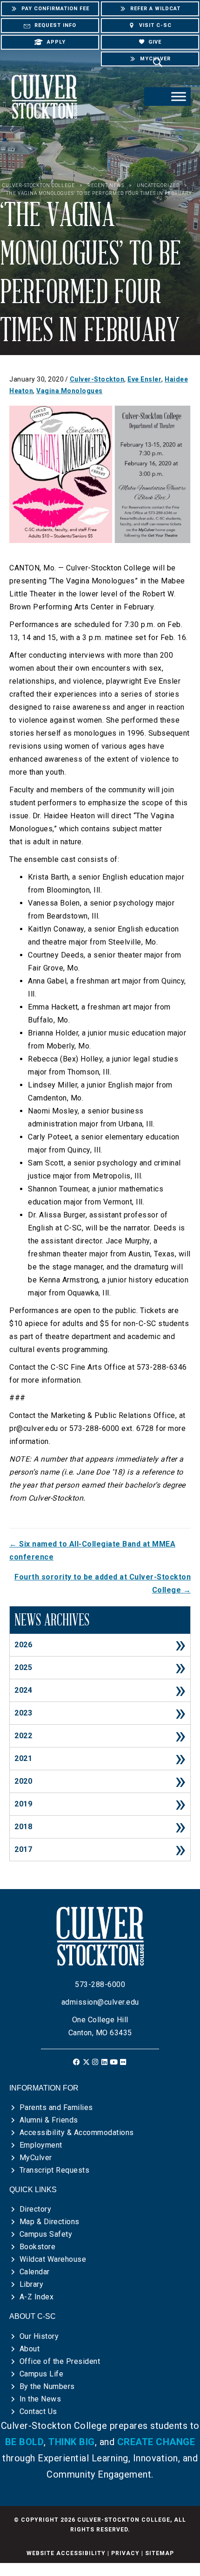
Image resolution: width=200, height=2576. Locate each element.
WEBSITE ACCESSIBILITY (66, 2553)
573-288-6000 (100, 1984)
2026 (23, 1645)
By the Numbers (47, 2386)
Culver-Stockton (97, 379)
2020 (23, 1781)
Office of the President (60, 2361)
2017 (23, 1849)
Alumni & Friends (49, 2120)
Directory (36, 2209)
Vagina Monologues (70, 391)
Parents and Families (56, 2107)
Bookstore (38, 2247)
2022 (23, 1736)
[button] (77, 2062)
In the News (40, 2399)
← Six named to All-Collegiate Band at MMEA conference (92, 1550)
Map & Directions (50, 2222)
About (30, 2349)
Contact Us (38, 2411)
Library (32, 2284)
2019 (23, 1804)
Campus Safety (46, 2234)
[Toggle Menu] (179, 96)
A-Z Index (37, 2297)
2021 (23, 1758)
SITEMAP (160, 2553)
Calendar (35, 2272)
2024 (23, 1690)
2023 (23, 1713)
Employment (41, 2145)
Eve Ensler (144, 379)
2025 (23, 1667)
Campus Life (42, 2374)
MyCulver (36, 2158)
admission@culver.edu (100, 2002)
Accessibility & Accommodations (77, 2133)
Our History (39, 2336)
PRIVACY (125, 2553)
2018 (23, 1827)
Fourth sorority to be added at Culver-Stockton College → (103, 1583)
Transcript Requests (55, 2170)
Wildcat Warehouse (53, 2259)
